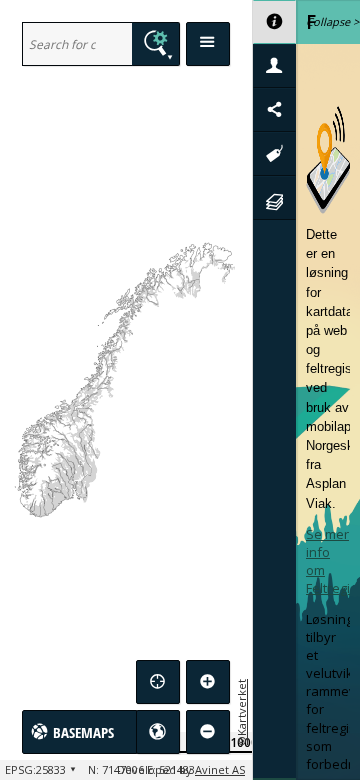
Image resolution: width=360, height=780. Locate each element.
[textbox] (77, 44)
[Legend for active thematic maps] (274, 154)
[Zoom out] (208, 732)
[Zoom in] (208, 682)
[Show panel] (208, 44)
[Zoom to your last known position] (158, 682)
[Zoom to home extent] (158, 732)
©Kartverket (241, 712)
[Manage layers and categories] (274, 198)
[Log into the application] (274, 66)
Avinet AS (220, 769)
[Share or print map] (274, 110)
